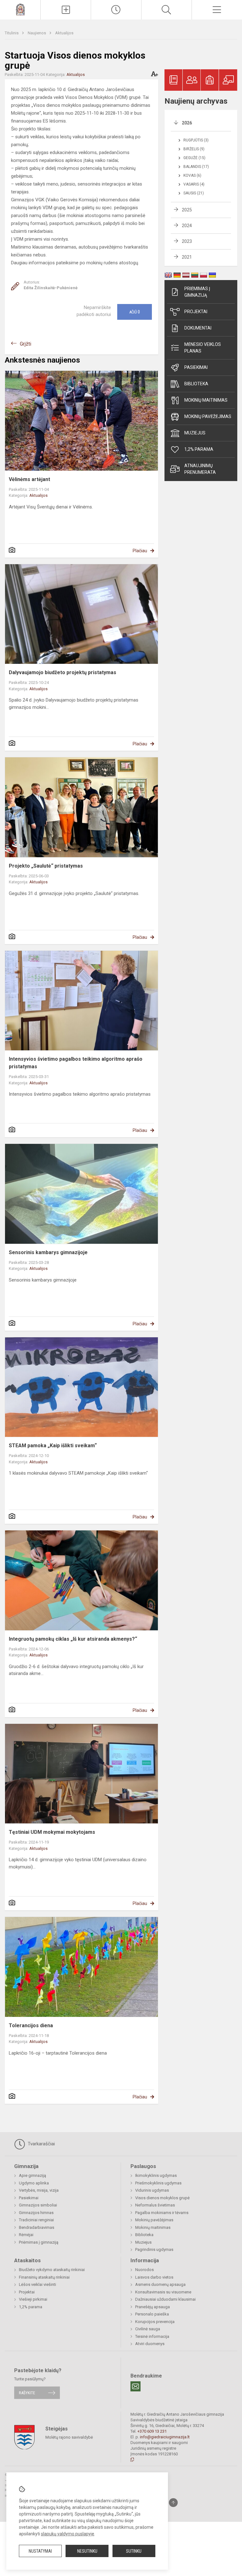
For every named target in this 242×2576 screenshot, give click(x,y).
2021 (187, 257)
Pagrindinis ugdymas (154, 2249)
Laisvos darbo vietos (154, 2277)
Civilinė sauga (148, 2329)
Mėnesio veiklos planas (203, 348)
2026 (187, 123)
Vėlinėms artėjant (29, 479)
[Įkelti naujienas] (66, 10)
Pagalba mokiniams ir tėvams (162, 2213)
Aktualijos (64, 33)
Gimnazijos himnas (36, 2213)
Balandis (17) (196, 167)
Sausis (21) (194, 193)
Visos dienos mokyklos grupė (162, 2198)
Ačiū (135, 312)
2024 (187, 226)
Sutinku (134, 2551)
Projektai (196, 312)
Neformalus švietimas (155, 2205)
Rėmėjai (26, 2235)
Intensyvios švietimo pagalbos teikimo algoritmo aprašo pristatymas (76, 1063)
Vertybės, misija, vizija (39, 2190)
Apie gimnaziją (32, 2175)
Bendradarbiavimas (37, 2227)
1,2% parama (199, 449)
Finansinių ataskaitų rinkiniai (44, 2277)
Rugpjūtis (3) (196, 140)
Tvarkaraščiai (41, 2144)
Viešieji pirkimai (33, 2299)
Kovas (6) (192, 175)
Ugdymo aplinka (34, 2183)
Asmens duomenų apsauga (160, 2284)
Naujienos (37, 33)
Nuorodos (144, 2270)
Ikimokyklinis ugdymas (156, 2175)
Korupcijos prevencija (155, 2322)
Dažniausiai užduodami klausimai (165, 2299)
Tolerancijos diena (31, 2025)
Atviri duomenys (150, 2344)
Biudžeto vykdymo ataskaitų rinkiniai (52, 2270)
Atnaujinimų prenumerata (200, 469)
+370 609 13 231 (152, 2431)
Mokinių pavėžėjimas (208, 416)
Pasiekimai (196, 367)
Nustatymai (40, 2551)
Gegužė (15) (194, 158)
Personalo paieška (152, 2314)
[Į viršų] (173, 2503)
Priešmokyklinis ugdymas (158, 2183)
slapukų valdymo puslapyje (68, 2534)
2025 (187, 210)
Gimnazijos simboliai (38, 2205)
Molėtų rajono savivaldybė (69, 2437)
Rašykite (27, 2393)
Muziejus (195, 433)
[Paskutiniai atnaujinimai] (116, 10)
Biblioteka (196, 384)
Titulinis (12, 33)
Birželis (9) (194, 149)
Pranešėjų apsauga (153, 2307)
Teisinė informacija (152, 2336)
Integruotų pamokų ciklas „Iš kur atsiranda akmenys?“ (73, 1639)
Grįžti (26, 344)
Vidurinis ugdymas (152, 2190)
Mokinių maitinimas (206, 400)
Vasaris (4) (194, 184)
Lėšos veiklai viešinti (37, 2284)
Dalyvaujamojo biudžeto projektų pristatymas (63, 672)
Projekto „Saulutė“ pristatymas (46, 866)
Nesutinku (87, 2551)
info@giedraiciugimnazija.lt (165, 2437)
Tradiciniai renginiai (36, 2220)
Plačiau (140, 551)
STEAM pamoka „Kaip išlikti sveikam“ (53, 1446)
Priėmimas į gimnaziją (197, 292)
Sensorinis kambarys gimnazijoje (48, 1252)
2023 (187, 241)
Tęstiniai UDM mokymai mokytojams (52, 1832)
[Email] (135, 2386)
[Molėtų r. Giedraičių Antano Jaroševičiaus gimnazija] (20, 9)
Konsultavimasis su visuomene (163, 2292)
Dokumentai (198, 328)
